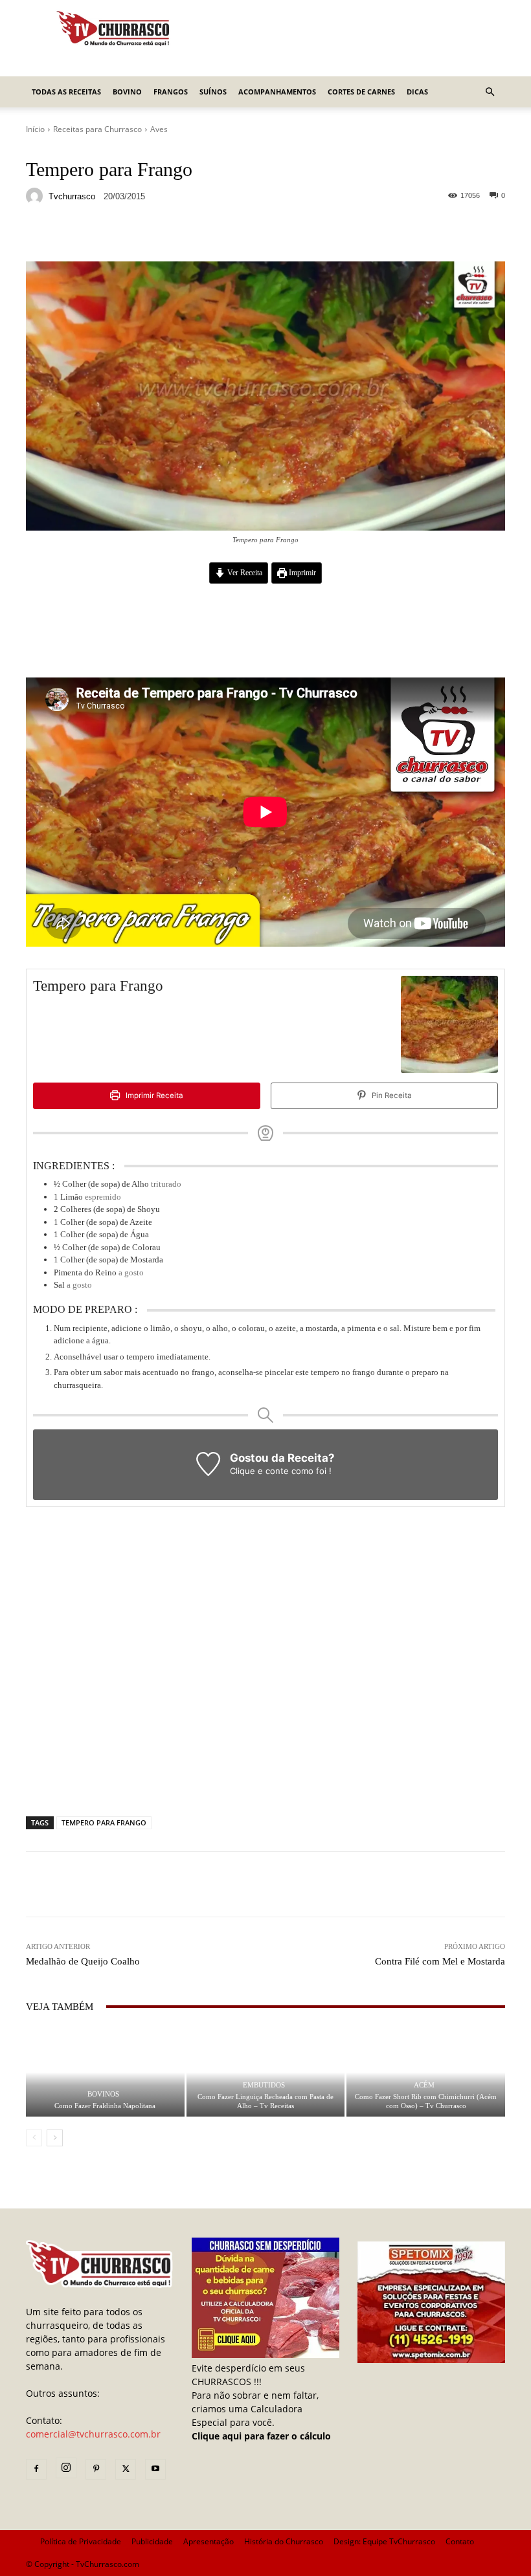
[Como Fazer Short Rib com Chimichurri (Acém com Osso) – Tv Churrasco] (426, 2072)
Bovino (127, 92)
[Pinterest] (96, 2469)
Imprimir (301, 573)
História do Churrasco (284, 2541)
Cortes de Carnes (361, 92)
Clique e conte (261, 1471)
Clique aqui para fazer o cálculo (261, 2436)
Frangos (171, 92)
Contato (460, 2541)
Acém (424, 2085)
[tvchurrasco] (36, 196)
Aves (159, 129)
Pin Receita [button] (391, 1095)
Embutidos (264, 2085)
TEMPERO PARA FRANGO (104, 1822)
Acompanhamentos (277, 92)
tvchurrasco (72, 196)
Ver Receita (244, 573)
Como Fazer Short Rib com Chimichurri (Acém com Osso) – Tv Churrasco (426, 2101)
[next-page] (55, 2138)
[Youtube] (155, 2469)
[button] (490, 92)
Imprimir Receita (153, 1095)
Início (35, 129)
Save (184, 236)
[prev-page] (34, 2138)
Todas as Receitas (66, 92)
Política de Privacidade (81, 2541)
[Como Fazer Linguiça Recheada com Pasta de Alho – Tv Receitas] (266, 2072)
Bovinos (103, 2094)
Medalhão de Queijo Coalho (83, 1961)
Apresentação (209, 2541)
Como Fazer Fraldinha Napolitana (105, 2106)
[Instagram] (66, 2468)
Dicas (417, 92)
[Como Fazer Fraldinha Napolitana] (105, 2072)
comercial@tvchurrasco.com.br (93, 2434)
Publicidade (152, 2541)
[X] (126, 2469)
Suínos (213, 92)
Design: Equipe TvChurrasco (384, 2541)
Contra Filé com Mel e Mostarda (440, 1961)
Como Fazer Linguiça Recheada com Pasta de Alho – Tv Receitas (265, 2101)
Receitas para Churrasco (97, 129)
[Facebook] (36, 2469)
